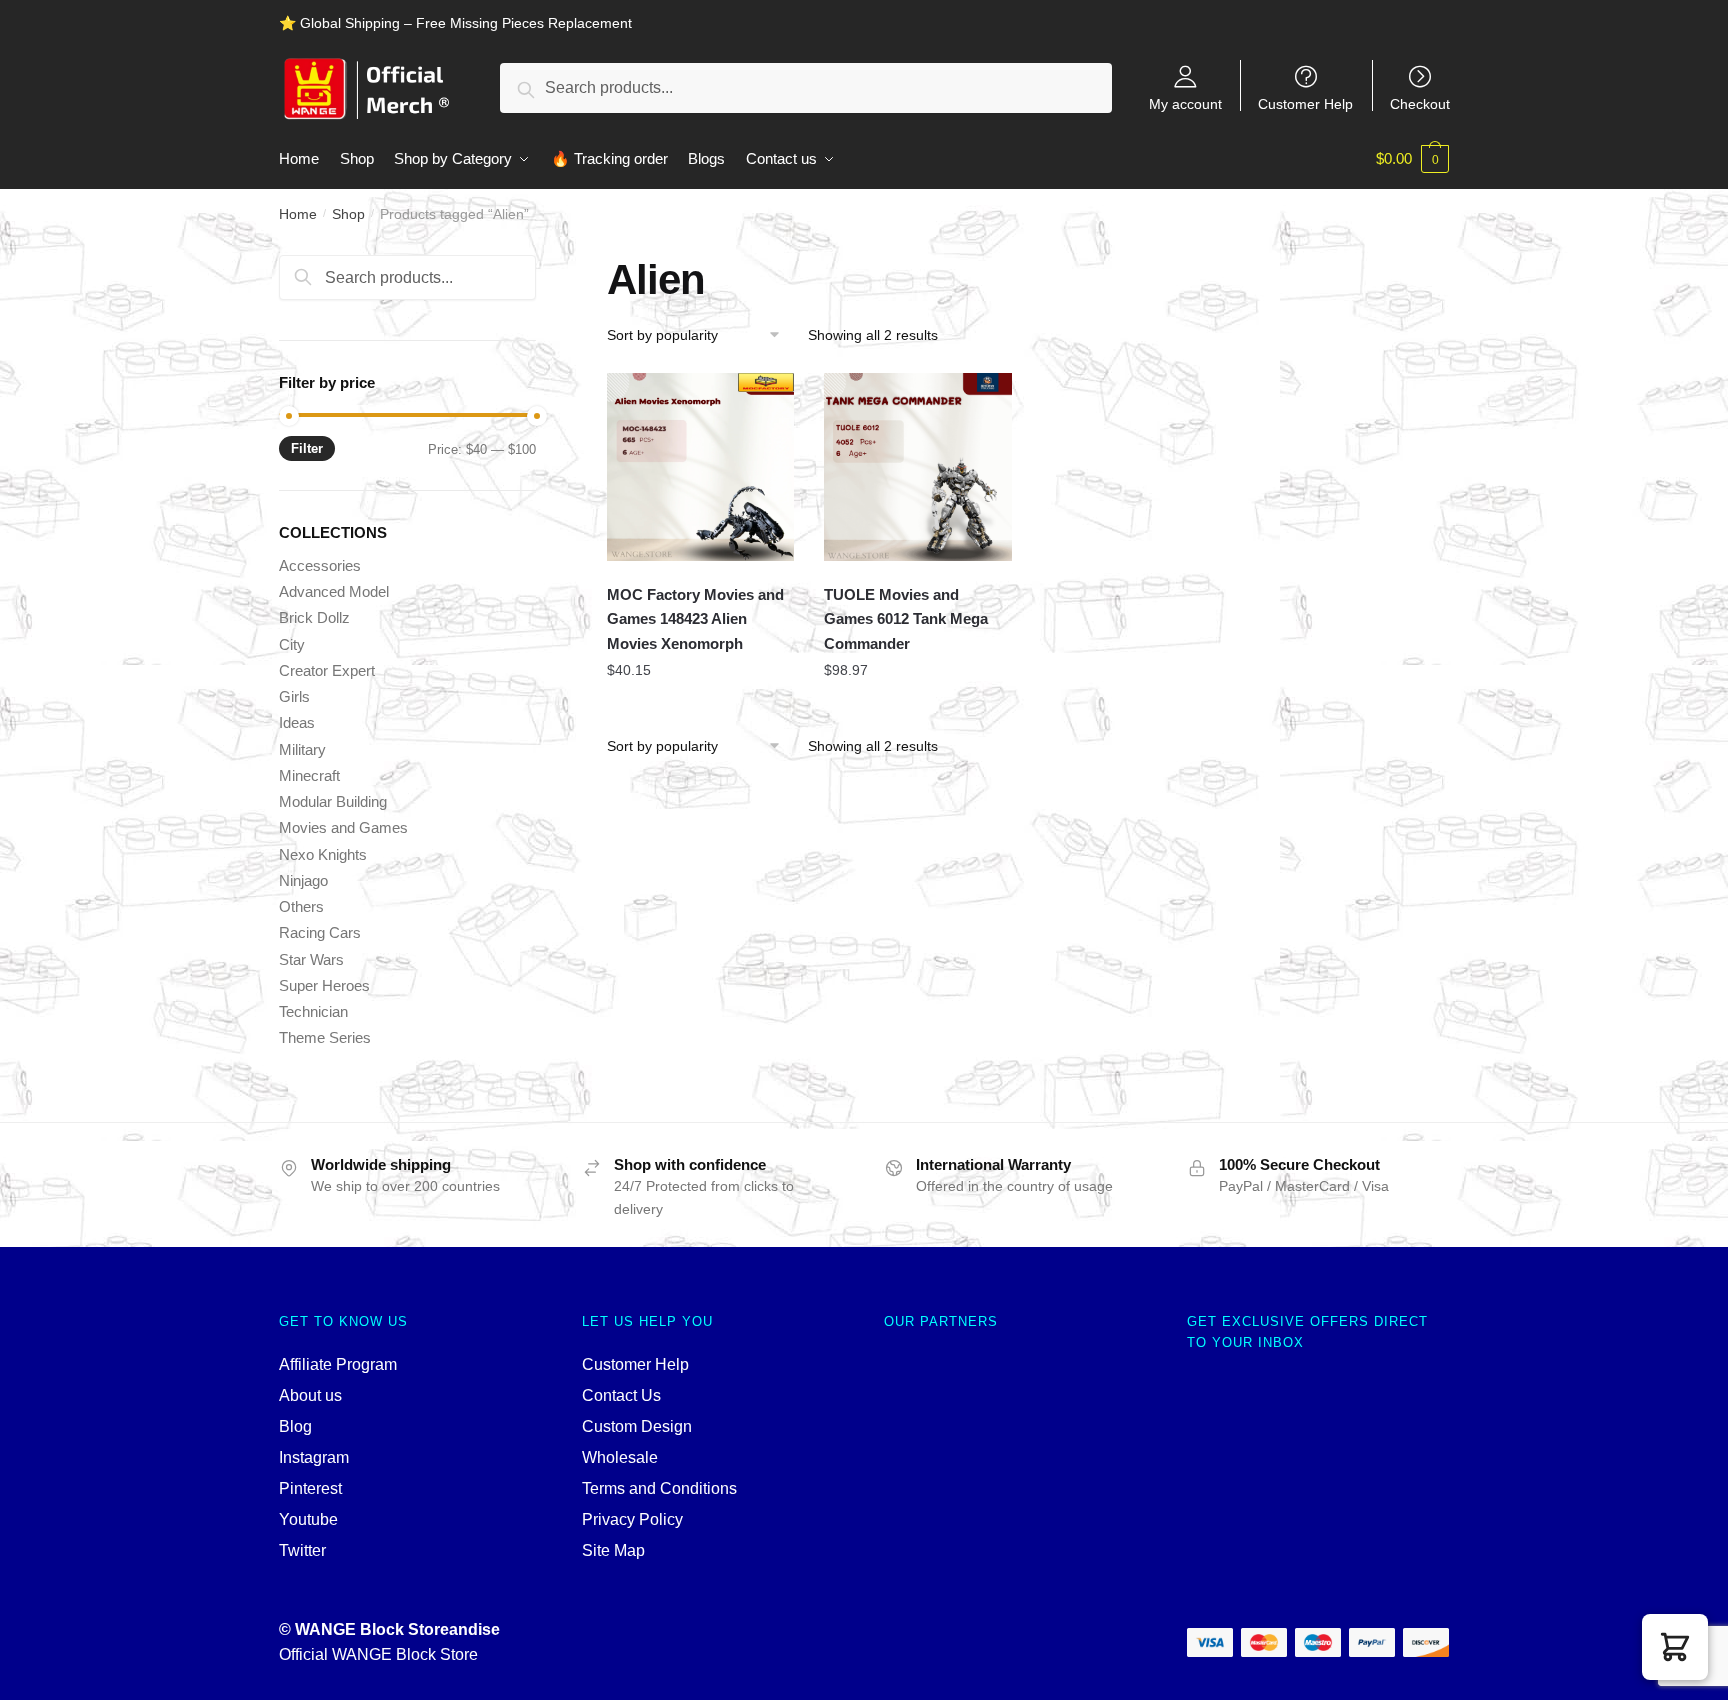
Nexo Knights (323, 854)
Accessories (320, 565)
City (292, 644)
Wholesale (620, 1457)
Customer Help (1305, 103)
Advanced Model (334, 591)
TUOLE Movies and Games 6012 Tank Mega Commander (906, 619)
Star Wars (311, 959)
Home (298, 214)
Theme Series (325, 1037)
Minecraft (309, 775)
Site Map (613, 1550)
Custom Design (637, 1426)
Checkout (1420, 103)
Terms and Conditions (659, 1488)
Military (302, 749)
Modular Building (333, 801)
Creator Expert (327, 670)
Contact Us (621, 1395)
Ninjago (303, 880)
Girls (294, 696)
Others (301, 906)
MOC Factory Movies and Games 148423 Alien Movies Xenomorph (695, 619)
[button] (1675, 1647)
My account (1185, 103)
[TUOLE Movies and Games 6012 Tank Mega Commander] (918, 467)
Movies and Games (343, 827)
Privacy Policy (632, 1519)
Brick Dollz (314, 617)
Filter (307, 448)
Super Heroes (324, 985)
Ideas (297, 722)
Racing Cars (320, 932)
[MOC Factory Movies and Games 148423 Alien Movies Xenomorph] (701, 467)
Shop (348, 214)
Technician (313, 1011)
